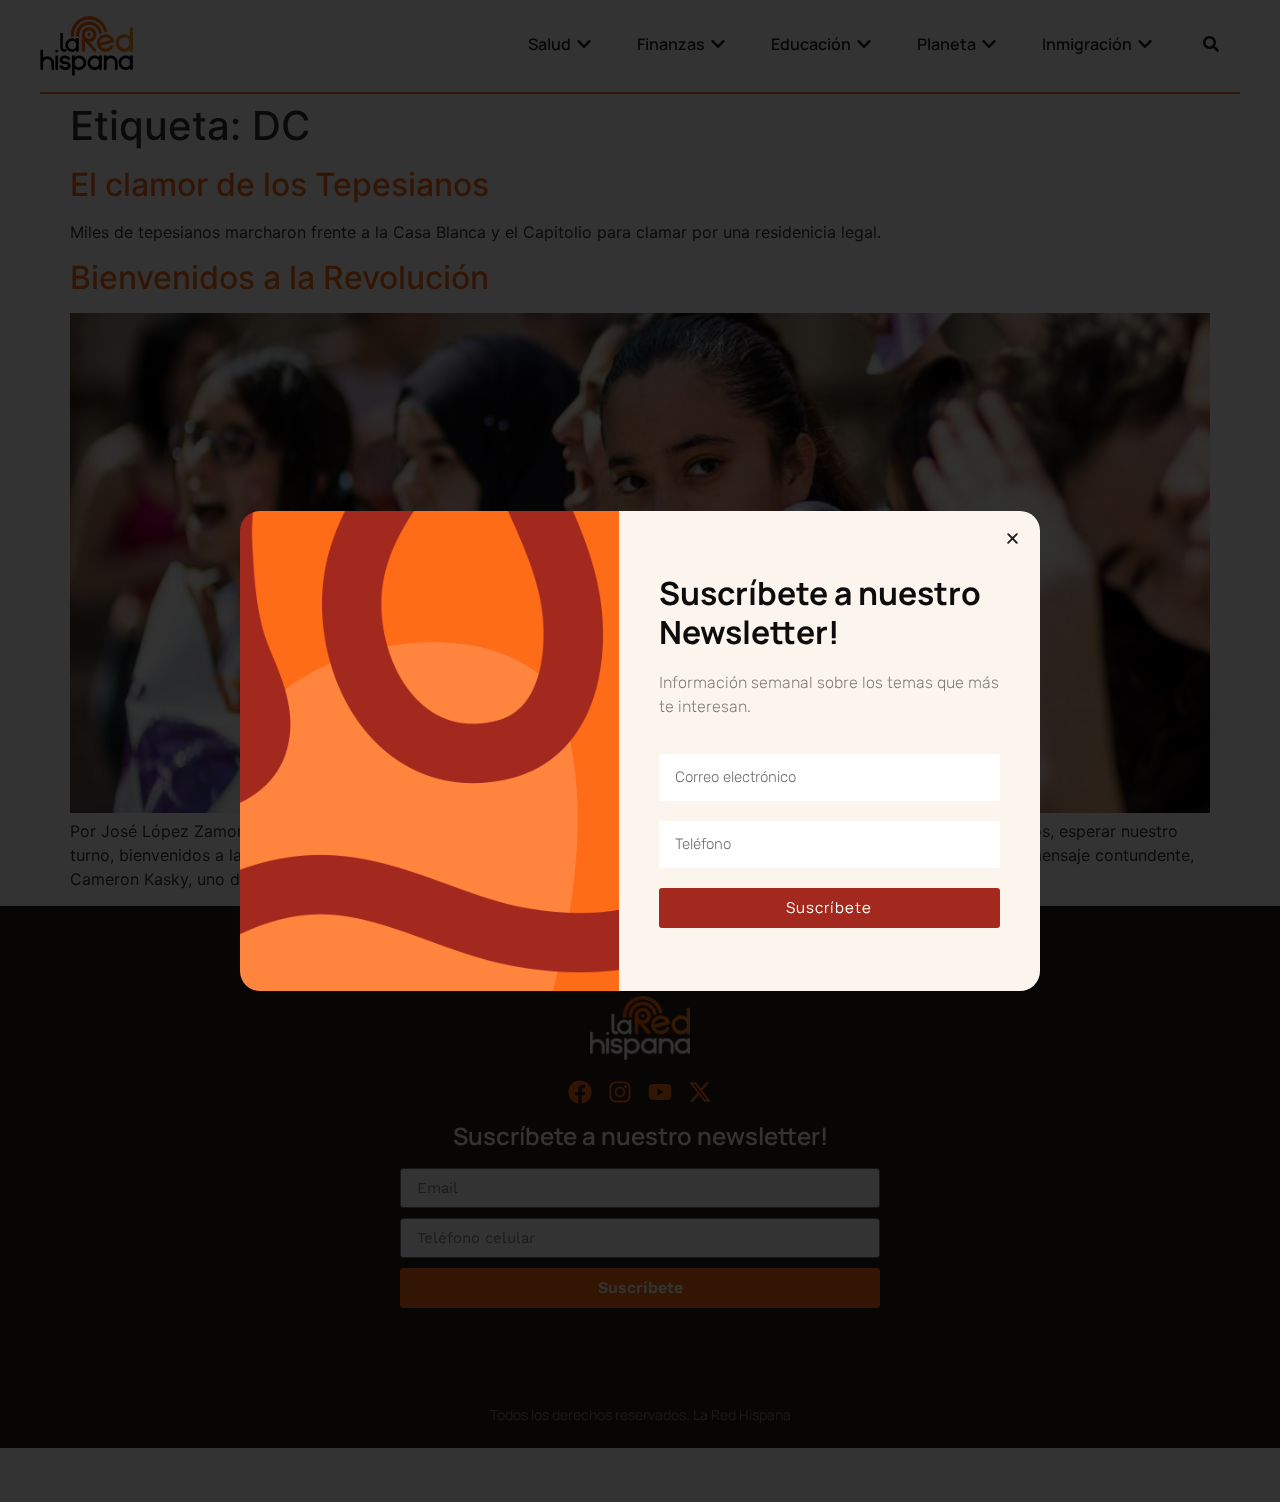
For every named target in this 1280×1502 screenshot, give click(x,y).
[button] (1012, 538)
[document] (640, 751)
